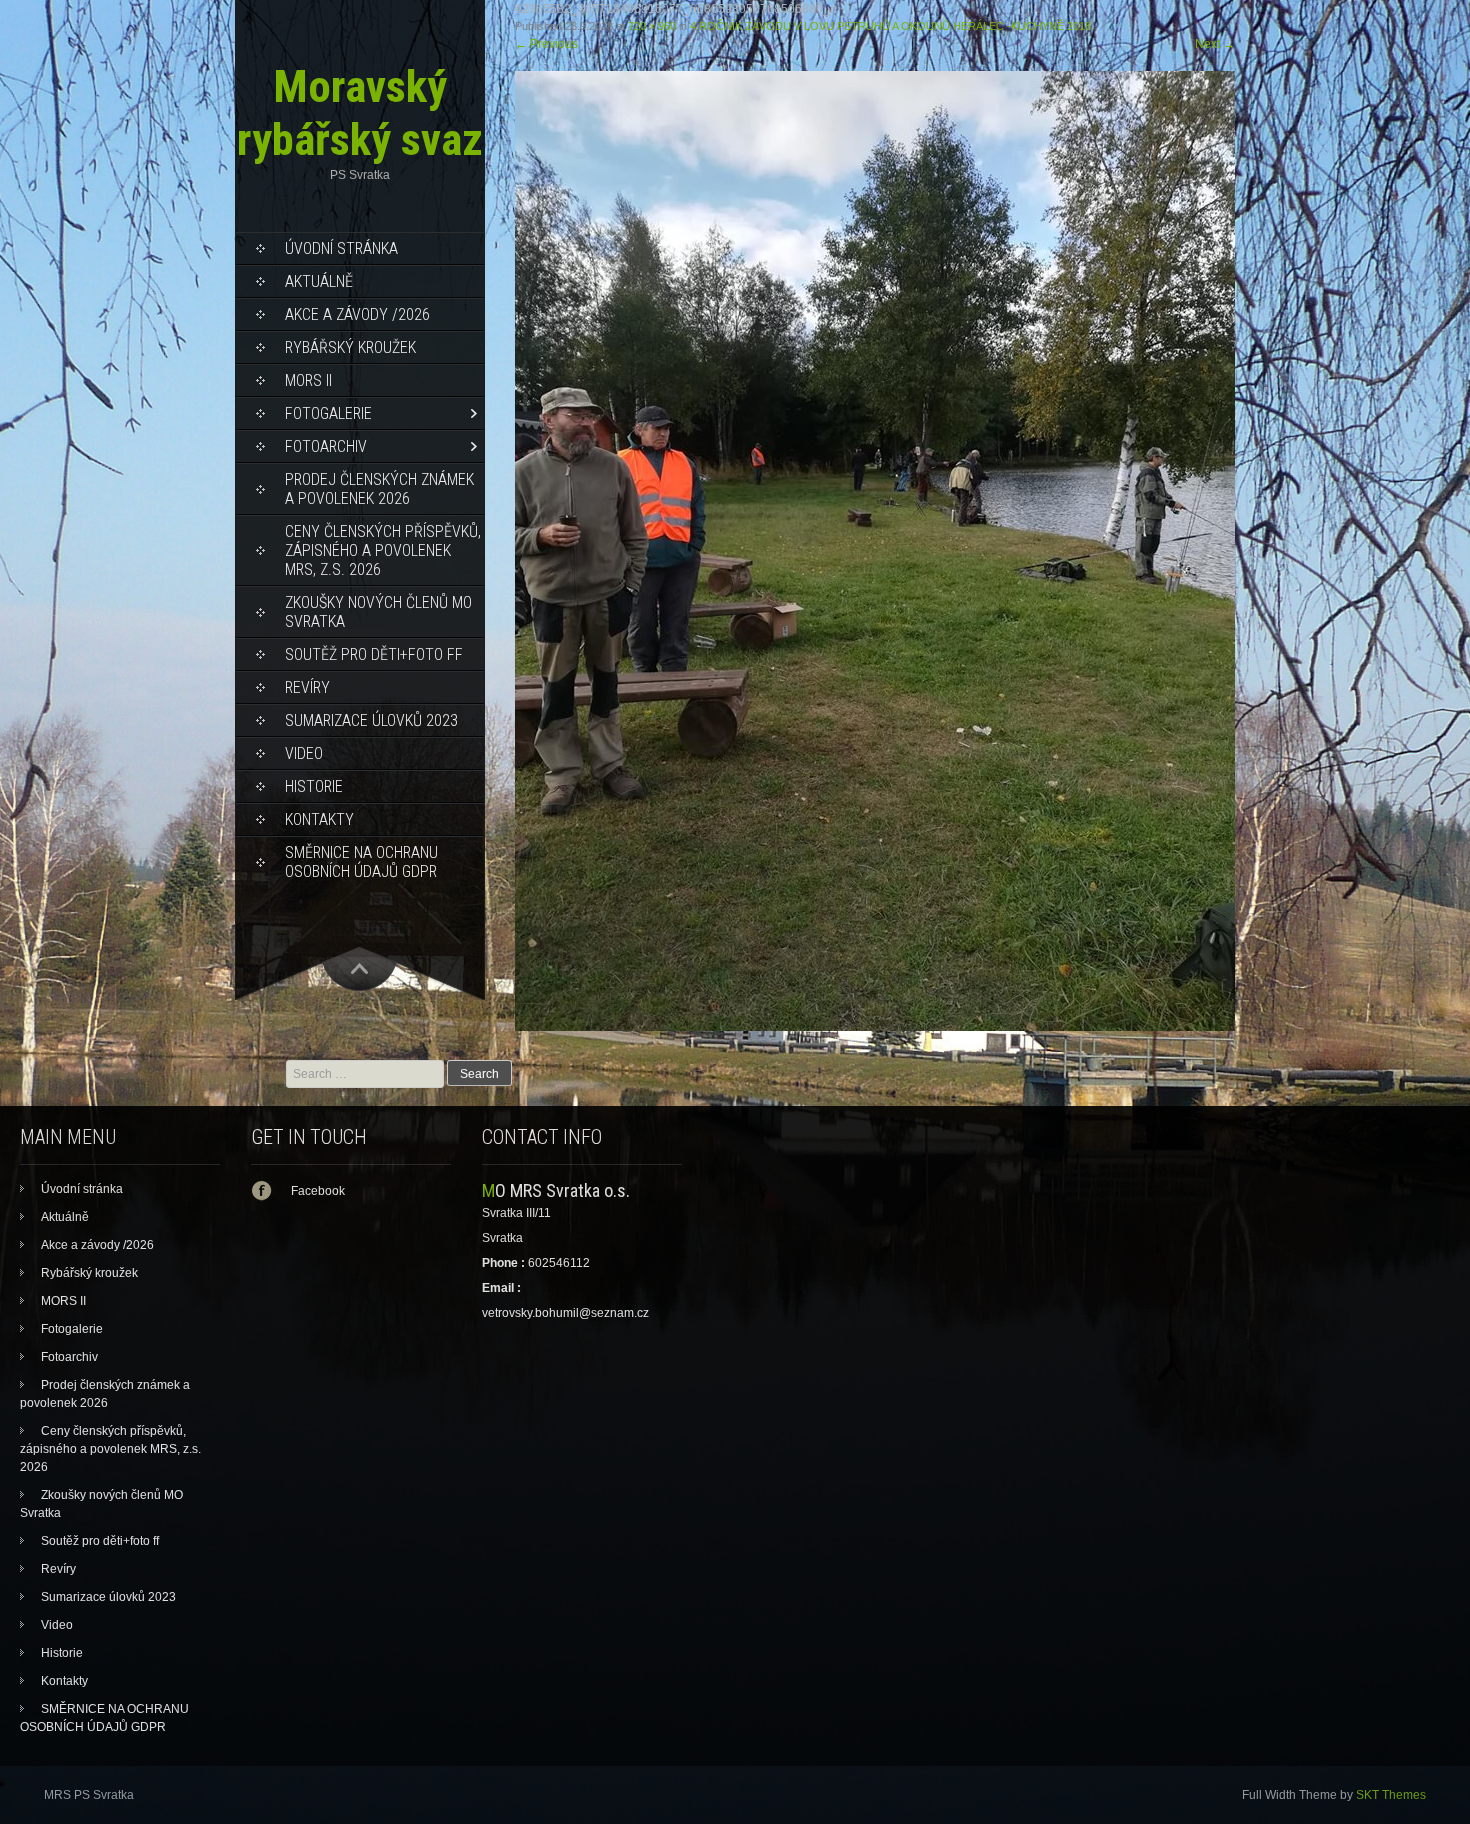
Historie (314, 786)
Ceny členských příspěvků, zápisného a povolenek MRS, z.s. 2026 (383, 550)
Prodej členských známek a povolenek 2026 (379, 489)
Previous (546, 44)
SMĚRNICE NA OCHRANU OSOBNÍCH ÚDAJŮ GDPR (361, 862)
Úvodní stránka (341, 248)
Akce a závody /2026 (357, 314)
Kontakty (319, 819)
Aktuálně (319, 281)
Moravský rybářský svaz (360, 113)
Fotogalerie (328, 413)
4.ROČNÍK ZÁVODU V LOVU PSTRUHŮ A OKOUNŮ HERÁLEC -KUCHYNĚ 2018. (892, 26)
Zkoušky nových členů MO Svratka (378, 612)
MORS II (308, 380)
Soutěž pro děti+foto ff (374, 654)
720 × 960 (652, 26)
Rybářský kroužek (350, 347)
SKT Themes (1391, 1795)
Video (304, 753)
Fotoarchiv (326, 446)
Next (1215, 44)
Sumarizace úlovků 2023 (371, 720)
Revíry (307, 687)
